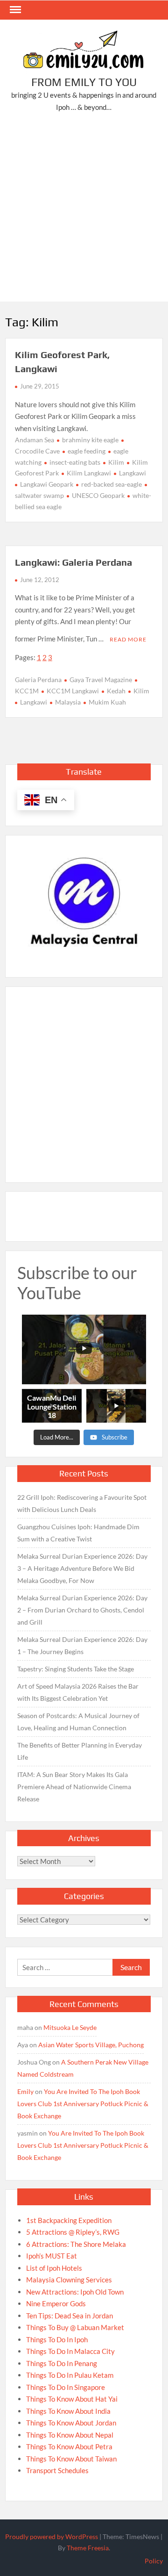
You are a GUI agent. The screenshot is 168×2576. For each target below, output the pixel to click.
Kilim (116, 462)
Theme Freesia (88, 2548)
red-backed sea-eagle (112, 484)
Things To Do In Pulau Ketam (70, 2375)
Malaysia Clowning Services (69, 2280)
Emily (25, 2091)
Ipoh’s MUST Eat (52, 2256)
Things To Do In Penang (62, 2363)
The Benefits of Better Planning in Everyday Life (80, 1751)
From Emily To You (84, 82)
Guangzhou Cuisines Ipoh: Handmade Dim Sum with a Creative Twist (78, 1533)
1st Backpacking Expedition (69, 2220)
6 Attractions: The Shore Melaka (76, 2244)
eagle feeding (87, 451)
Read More (128, 639)
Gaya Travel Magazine (101, 680)
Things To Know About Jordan (71, 2423)
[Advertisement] (84, 209)
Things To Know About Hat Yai (72, 2399)
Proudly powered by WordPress (52, 2536)
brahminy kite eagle (90, 440)
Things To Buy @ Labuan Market (75, 2327)
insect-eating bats (75, 462)
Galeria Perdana (38, 680)
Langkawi (133, 473)
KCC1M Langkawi (73, 691)
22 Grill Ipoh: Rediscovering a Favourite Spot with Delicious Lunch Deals (82, 1503)
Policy (154, 2561)
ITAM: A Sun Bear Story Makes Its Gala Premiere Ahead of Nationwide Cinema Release (74, 1787)
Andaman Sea (35, 440)
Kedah (116, 691)
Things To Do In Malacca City (70, 2351)
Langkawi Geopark (47, 484)
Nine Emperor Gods (56, 2303)
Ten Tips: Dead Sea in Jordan (70, 2316)
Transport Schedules (57, 2470)
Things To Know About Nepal (70, 2435)
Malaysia (68, 702)
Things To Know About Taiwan (71, 2459)
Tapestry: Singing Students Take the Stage (76, 1669)
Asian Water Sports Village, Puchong (91, 2045)
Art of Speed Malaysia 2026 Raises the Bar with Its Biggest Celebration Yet (78, 1692)
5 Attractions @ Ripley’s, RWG (73, 2232)
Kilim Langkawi (89, 473)
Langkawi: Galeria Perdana (73, 562)
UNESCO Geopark (98, 495)
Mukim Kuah (107, 702)
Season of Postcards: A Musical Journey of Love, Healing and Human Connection (78, 1722)
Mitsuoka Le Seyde (70, 2027)
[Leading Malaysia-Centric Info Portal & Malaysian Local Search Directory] (84, 903)
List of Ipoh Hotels (54, 2268)
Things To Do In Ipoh (57, 2339)
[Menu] (14, 10)
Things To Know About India (68, 2411)
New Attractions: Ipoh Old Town (75, 2292)
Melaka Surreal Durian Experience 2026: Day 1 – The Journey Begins (82, 1645)
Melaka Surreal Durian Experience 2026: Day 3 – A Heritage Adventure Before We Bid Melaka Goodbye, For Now (82, 1568)
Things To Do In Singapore (66, 2387)
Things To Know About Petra (69, 2446)
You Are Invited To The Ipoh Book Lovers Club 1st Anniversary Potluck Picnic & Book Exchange (83, 2104)
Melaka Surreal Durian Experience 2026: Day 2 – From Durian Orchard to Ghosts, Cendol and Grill (82, 1610)
